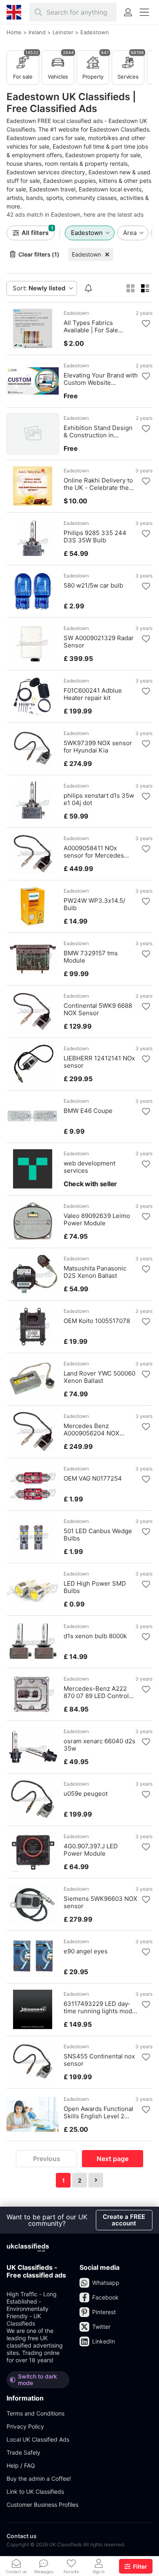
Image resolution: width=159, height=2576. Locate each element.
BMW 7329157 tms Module (91, 957)
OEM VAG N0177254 (93, 1479)
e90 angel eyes (86, 1951)
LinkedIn (104, 2341)
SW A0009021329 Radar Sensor (99, 642)
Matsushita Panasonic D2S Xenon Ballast (95, 1272)
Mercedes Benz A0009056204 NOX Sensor (92, 1430)
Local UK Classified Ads (38, 2439)
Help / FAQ (21, 2465)
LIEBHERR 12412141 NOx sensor (99, 1062)
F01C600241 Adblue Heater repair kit (93, 694)
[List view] (145, 288)
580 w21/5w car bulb (93, 586)
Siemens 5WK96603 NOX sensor (100, 1902)
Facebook (105, 2297)
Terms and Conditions (35, 2413)
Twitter (101, 2327)
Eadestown (86, 254)
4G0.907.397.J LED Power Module (91, 1850)
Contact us (22, 2536)
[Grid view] (130, 288)
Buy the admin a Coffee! (39, 2478)
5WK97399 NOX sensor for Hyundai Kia (98, 747)
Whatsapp (106, 2283)
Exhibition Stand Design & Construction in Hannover (98, 432)
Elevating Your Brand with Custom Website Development (101, 379)
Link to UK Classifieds (35, 2492)
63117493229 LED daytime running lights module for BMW (99, 2008)
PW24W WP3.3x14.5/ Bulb (94, 904)
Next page (113, 2159)
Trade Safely (23, 2452)
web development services (89, 1167)
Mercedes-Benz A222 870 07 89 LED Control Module (96, 1692)
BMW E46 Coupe (88, 1111)
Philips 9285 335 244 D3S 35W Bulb (95, 537)
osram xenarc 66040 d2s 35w (99, 1745)
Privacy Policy (25, 2426)
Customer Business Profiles (42, 2505)
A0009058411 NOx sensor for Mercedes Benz (94, 852)
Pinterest (104, 2312)
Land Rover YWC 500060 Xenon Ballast (99, 1377)
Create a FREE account (124, 2220)
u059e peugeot (86, 1794)
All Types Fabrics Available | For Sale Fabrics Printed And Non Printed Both (99, 327)
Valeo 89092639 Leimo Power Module (97, 1220)
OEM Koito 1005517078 (97, 1321)
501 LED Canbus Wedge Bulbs (98, 1535)
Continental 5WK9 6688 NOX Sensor (98, 1009)
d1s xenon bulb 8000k (95, 1636)
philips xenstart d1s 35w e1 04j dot (99, 799)
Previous (47, 2159)
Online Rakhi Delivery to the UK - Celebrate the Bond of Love (98, 484)
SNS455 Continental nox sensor (99, 2060)
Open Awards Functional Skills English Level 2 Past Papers (98, 2113)
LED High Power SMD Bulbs (95, 1587)
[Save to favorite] (146, 324)
